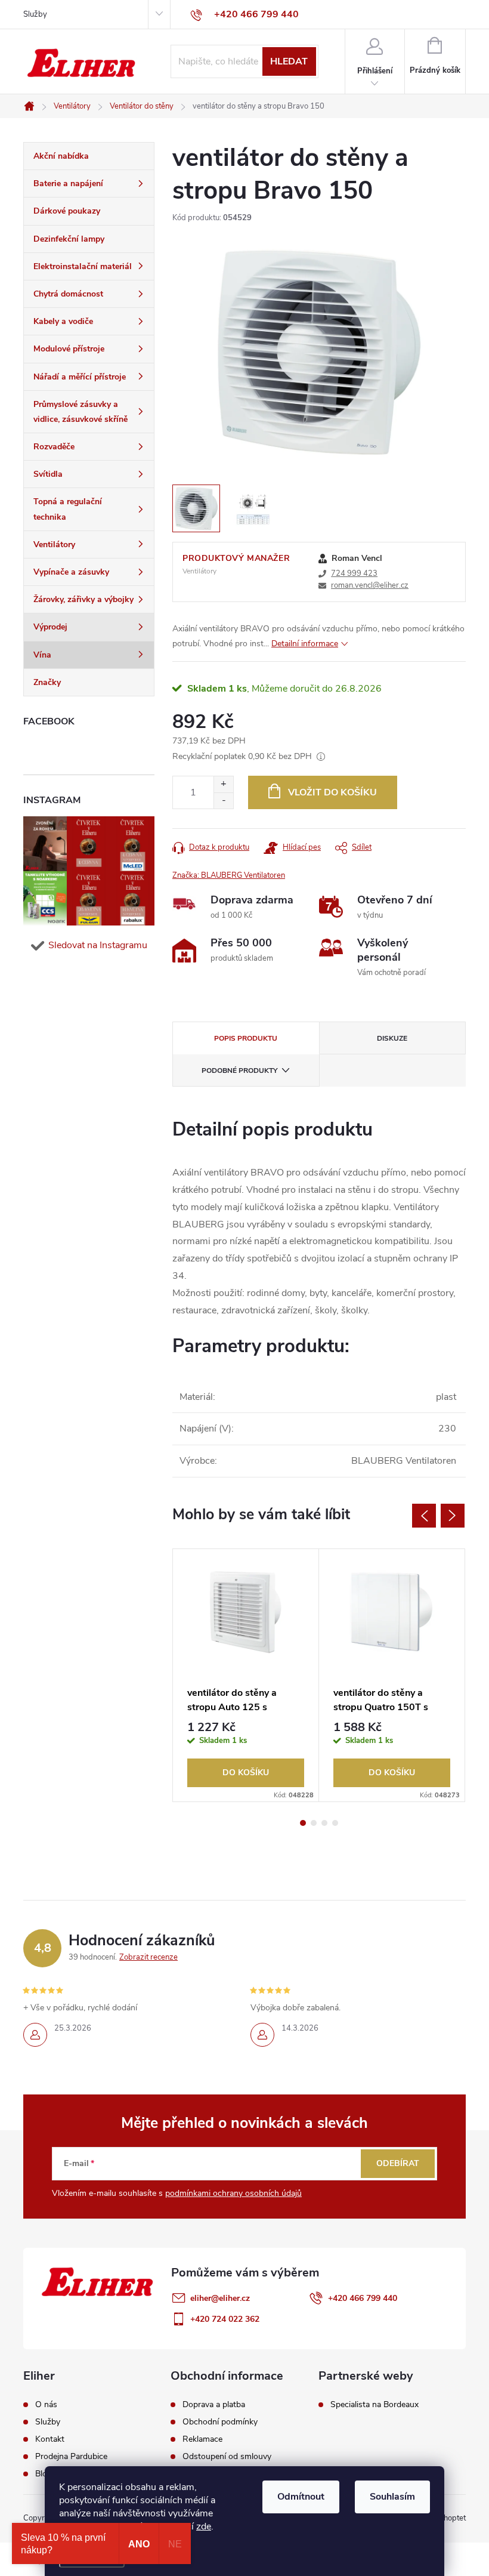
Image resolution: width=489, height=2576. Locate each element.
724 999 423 (354, 573)
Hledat (289, 61)
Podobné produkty (239, 1070)
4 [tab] (335, 1823)
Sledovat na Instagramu (98, 945)
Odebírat (398, 2163)
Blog (44, 2474)
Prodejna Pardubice (71, 2457)
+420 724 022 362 (225, 2319)
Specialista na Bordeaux (375, 2405)
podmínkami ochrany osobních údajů (233, 2193)
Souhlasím (392, 2497)
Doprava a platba (214, 2405)
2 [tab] (314, 1823)
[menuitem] (89, 156)
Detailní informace (305, 644)
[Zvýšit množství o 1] (223, 784)
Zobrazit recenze (148, 1957)
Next (453, 1516)
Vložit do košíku (332, 792)
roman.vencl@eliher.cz (370, 585)
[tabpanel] (246, 1676)
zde (204, 2526)
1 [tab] (303, 1823)
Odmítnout (301, 2497)
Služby (35, 14)
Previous (424, 1516)
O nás (46, 2405)
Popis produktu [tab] (246, 1038)
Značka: (229, 875)
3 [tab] (324, 1823)
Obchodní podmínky (220, 2422)
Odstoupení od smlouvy (227, 2457)
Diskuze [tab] (392, 1038)
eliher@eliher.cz (220, 2298)
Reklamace (202, 2439)
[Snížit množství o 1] (223, 800)
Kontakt (50, 2439)
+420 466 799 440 (363, 2298)
